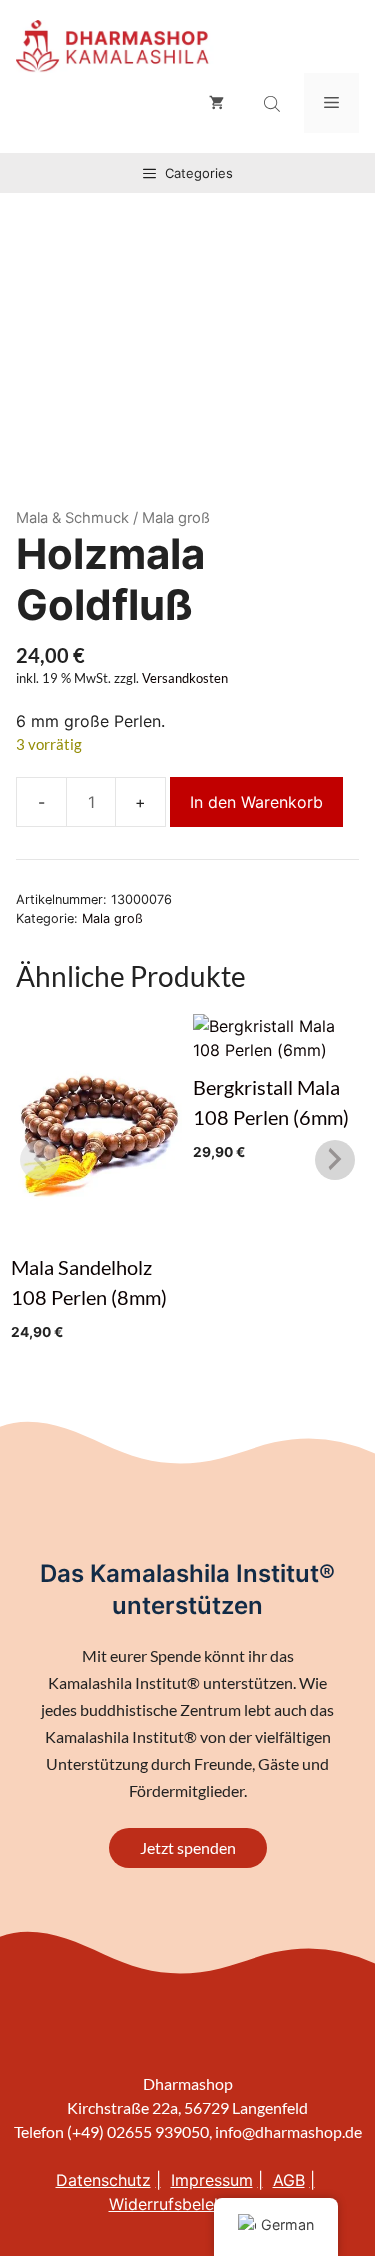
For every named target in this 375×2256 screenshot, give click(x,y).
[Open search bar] (274, 104)
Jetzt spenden (188, 1847)
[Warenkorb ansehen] (216, 103)
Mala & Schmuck (72, 518)
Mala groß (112, 918)
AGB (289, 2180)
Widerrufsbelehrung (183, 2204)
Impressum (212, 2180)
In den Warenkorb (256, 802)
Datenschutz (103, 2180)
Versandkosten (185, 678)
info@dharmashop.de (288, 2131)
